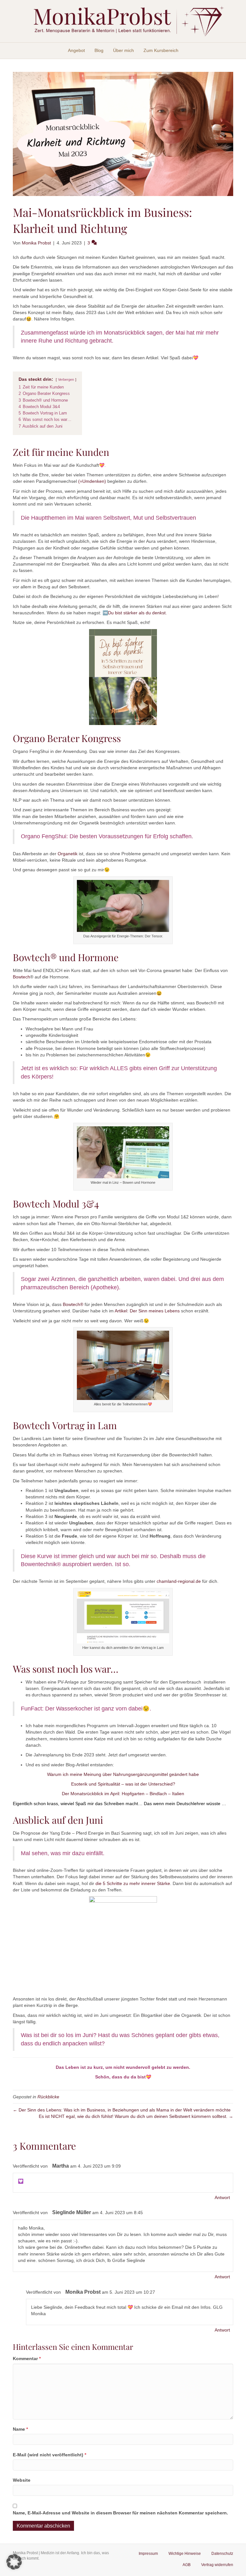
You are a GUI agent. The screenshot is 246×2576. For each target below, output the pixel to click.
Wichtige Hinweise (185, 2554)
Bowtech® (73, 1304)
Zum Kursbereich (161, 50)
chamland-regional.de (179, 1581)
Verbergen (66, 380)
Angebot (76, 50)
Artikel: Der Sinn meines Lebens (147, 1311)
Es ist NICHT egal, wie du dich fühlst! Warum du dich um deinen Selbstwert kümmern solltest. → (136, 2116)
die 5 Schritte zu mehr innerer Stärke (133, 1883)
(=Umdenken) (92, 481)
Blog (99, 50)
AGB (187, 2565)
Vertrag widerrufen (217, 2565)
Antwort (222, 2197)
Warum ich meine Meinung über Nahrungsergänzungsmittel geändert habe (123, 1774)
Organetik (68, 854)
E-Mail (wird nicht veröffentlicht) (49, 2455)
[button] (14, 2562)
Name (20, 2429)
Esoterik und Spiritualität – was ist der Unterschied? (123, 1784)
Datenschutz (222, 2554)
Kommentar (27, 2358)
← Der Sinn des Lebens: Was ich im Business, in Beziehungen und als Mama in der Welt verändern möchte (122, 2110)
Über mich (123, 50)
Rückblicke (48, 2097)
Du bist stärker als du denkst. (137, 613)
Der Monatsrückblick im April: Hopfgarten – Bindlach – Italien (123, 1794)
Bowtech (21, 977)
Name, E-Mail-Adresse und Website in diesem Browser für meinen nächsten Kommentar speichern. (120, 2513)
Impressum (148, 2554)
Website (22, 2480)
